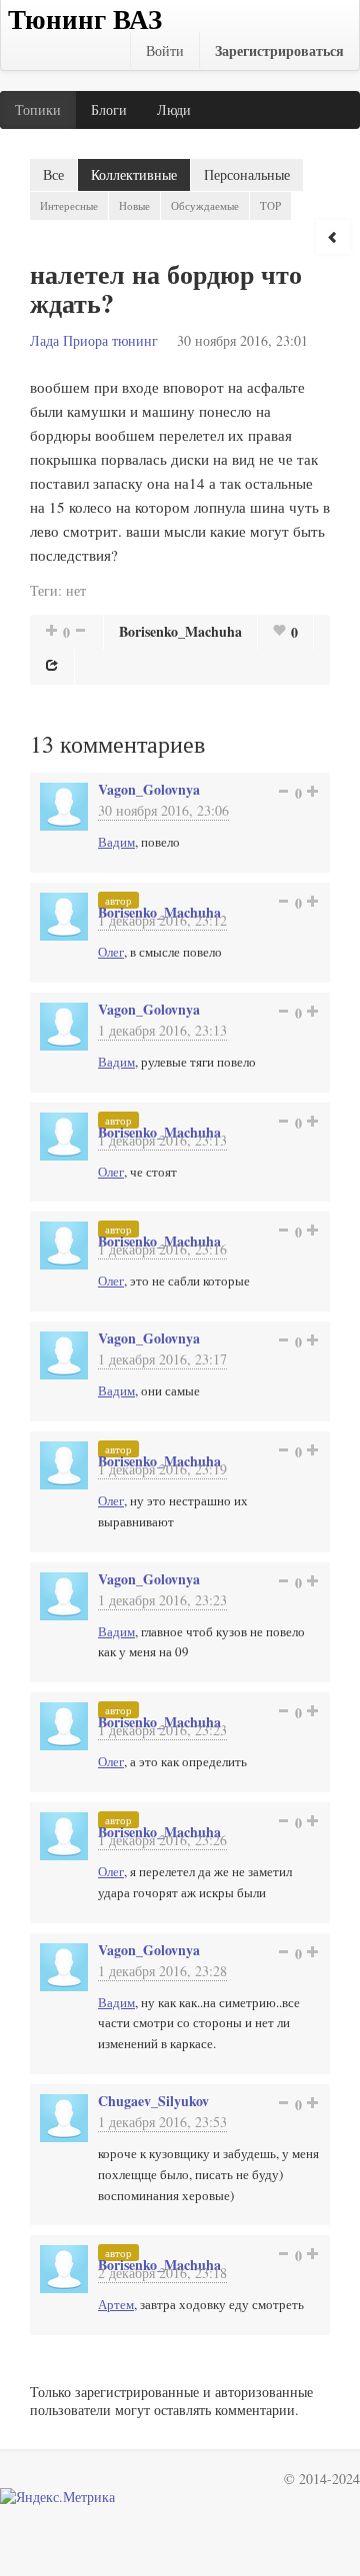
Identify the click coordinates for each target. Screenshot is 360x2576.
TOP (270, 205)
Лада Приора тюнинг (94, 340)
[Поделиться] (52, 665)
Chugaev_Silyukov (153, 2101)
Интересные (69, 205)
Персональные (247, 174)
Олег (111, 952)
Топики (38, 109)
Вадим (116, 842)
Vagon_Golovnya (149, 789)
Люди (174, 109)
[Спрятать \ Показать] (333, 237)
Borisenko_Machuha (180, 631)
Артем (116, 2304)
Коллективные (134, 174)
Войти (165, 50)
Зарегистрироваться (279, 50)
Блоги (109, 109)
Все (53, 174)
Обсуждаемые (205, 205)
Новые (134, 205)
